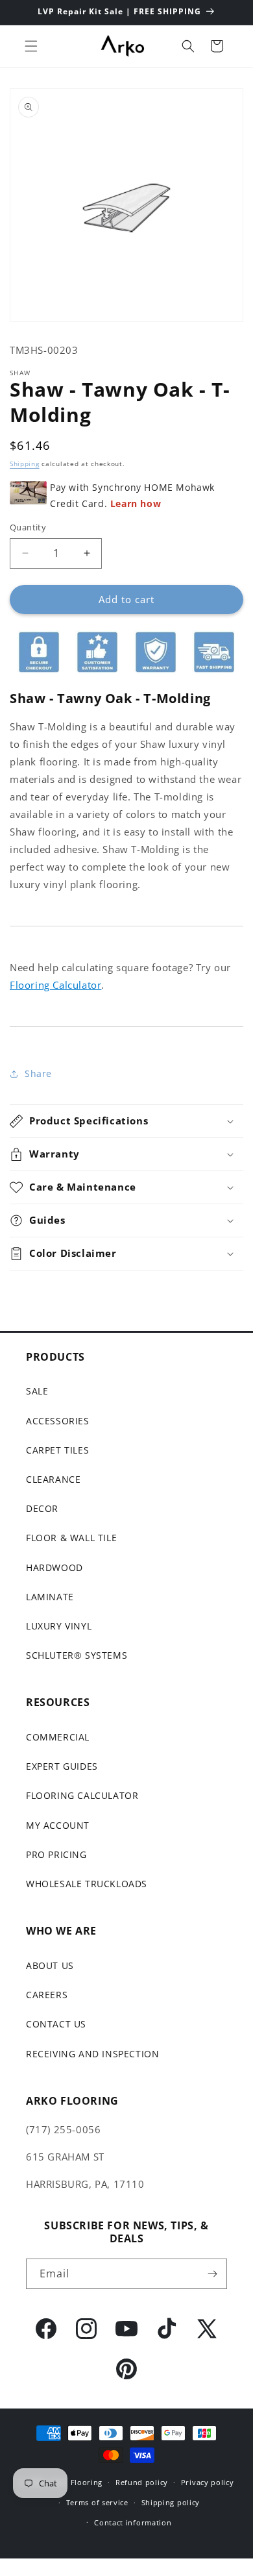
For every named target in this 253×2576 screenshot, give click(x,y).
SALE (37, 1391)
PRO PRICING (56, 1854)
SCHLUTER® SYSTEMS (77, 1655)
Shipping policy (171, 2502)
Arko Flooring (76, 2482)
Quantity (28, 527)
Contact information (133, 2522)
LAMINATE (50, 1597)
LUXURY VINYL (59, 1626)
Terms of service (97, 2502)
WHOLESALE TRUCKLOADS (87, 1884)
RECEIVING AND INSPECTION (92, 2054)
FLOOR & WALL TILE (71, 1538)
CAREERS (47, 1995)
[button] (31, 46)
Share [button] (38, 1073)
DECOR (42, 1508)
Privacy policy (208, 2482)
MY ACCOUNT (58, 1825)
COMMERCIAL (58, 1737)
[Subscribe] (212, 2274)
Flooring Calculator (55, 985)
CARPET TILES (57, 1450)
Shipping (25, 464)
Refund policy (142, 2482)
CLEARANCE (53, 1479)
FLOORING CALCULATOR (82, 1795)
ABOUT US (50, 1965)
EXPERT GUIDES (62, 1766)
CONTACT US (56, 2024)
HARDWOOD (54, 1567)
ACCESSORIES (58, 1421)
